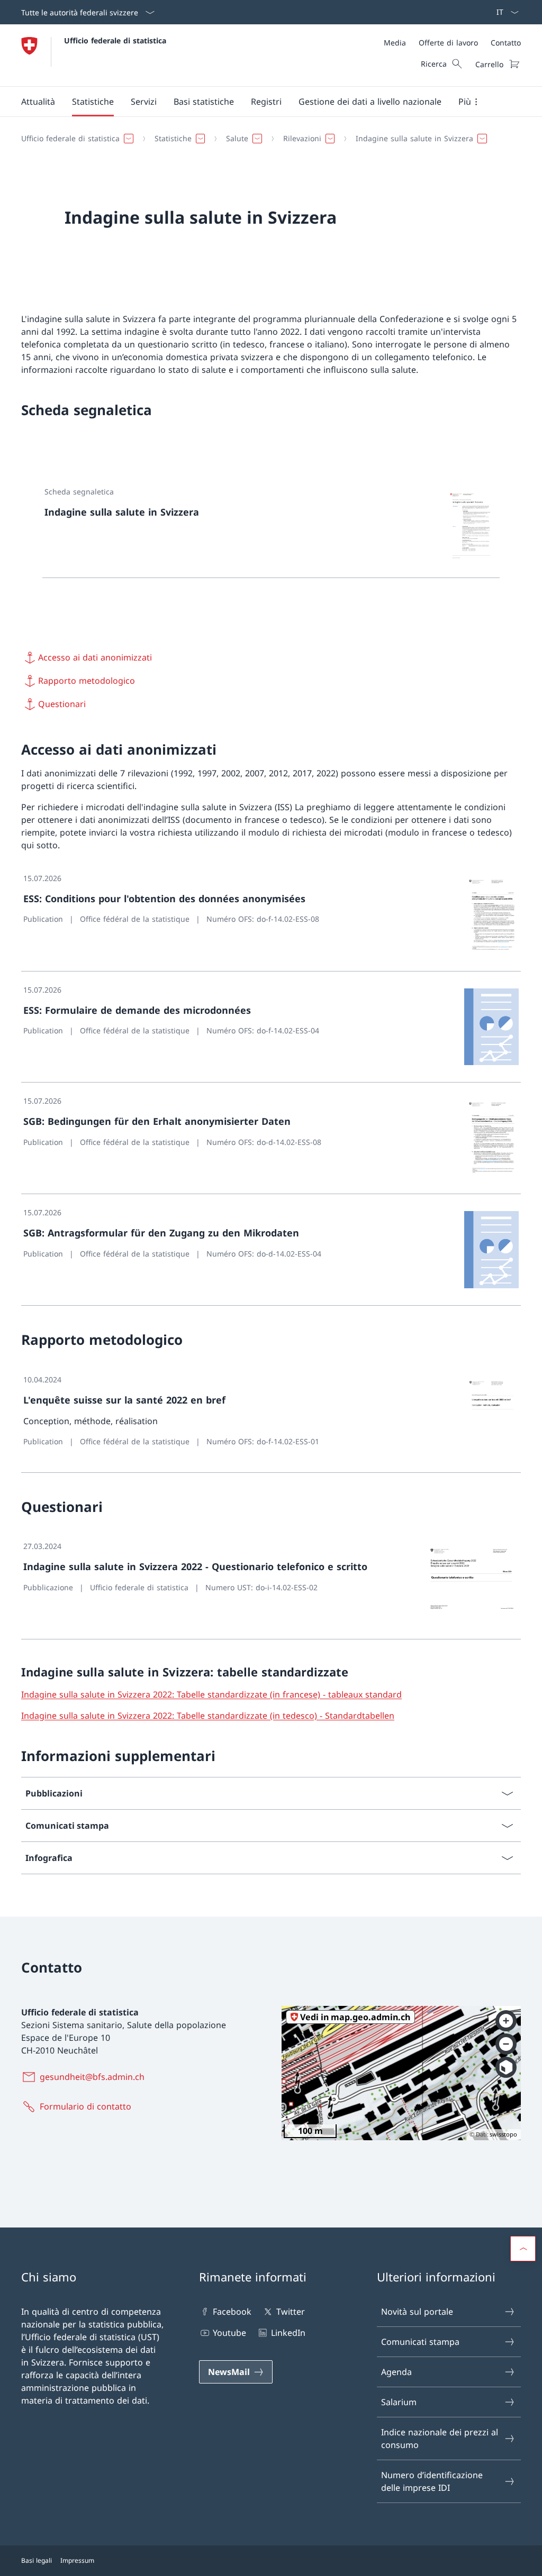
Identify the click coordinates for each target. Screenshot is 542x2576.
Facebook (232, 2312)
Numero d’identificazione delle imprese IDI (432, 2481)
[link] (271, 526)
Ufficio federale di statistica (115, 40)
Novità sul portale (417, 2312)
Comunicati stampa (420, 2342)
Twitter (290, 2312)
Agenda (396, 2372)
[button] (38, 102)
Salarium (399, 2402)
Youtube (229, 2333)
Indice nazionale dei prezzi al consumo (440, 2439)
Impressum (77, 2560)
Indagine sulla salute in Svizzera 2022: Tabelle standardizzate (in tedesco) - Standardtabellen (208, 1716)
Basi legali (37, 2560)
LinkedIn (288, 2333)
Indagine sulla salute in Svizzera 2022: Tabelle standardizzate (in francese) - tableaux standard (211, 1694)
